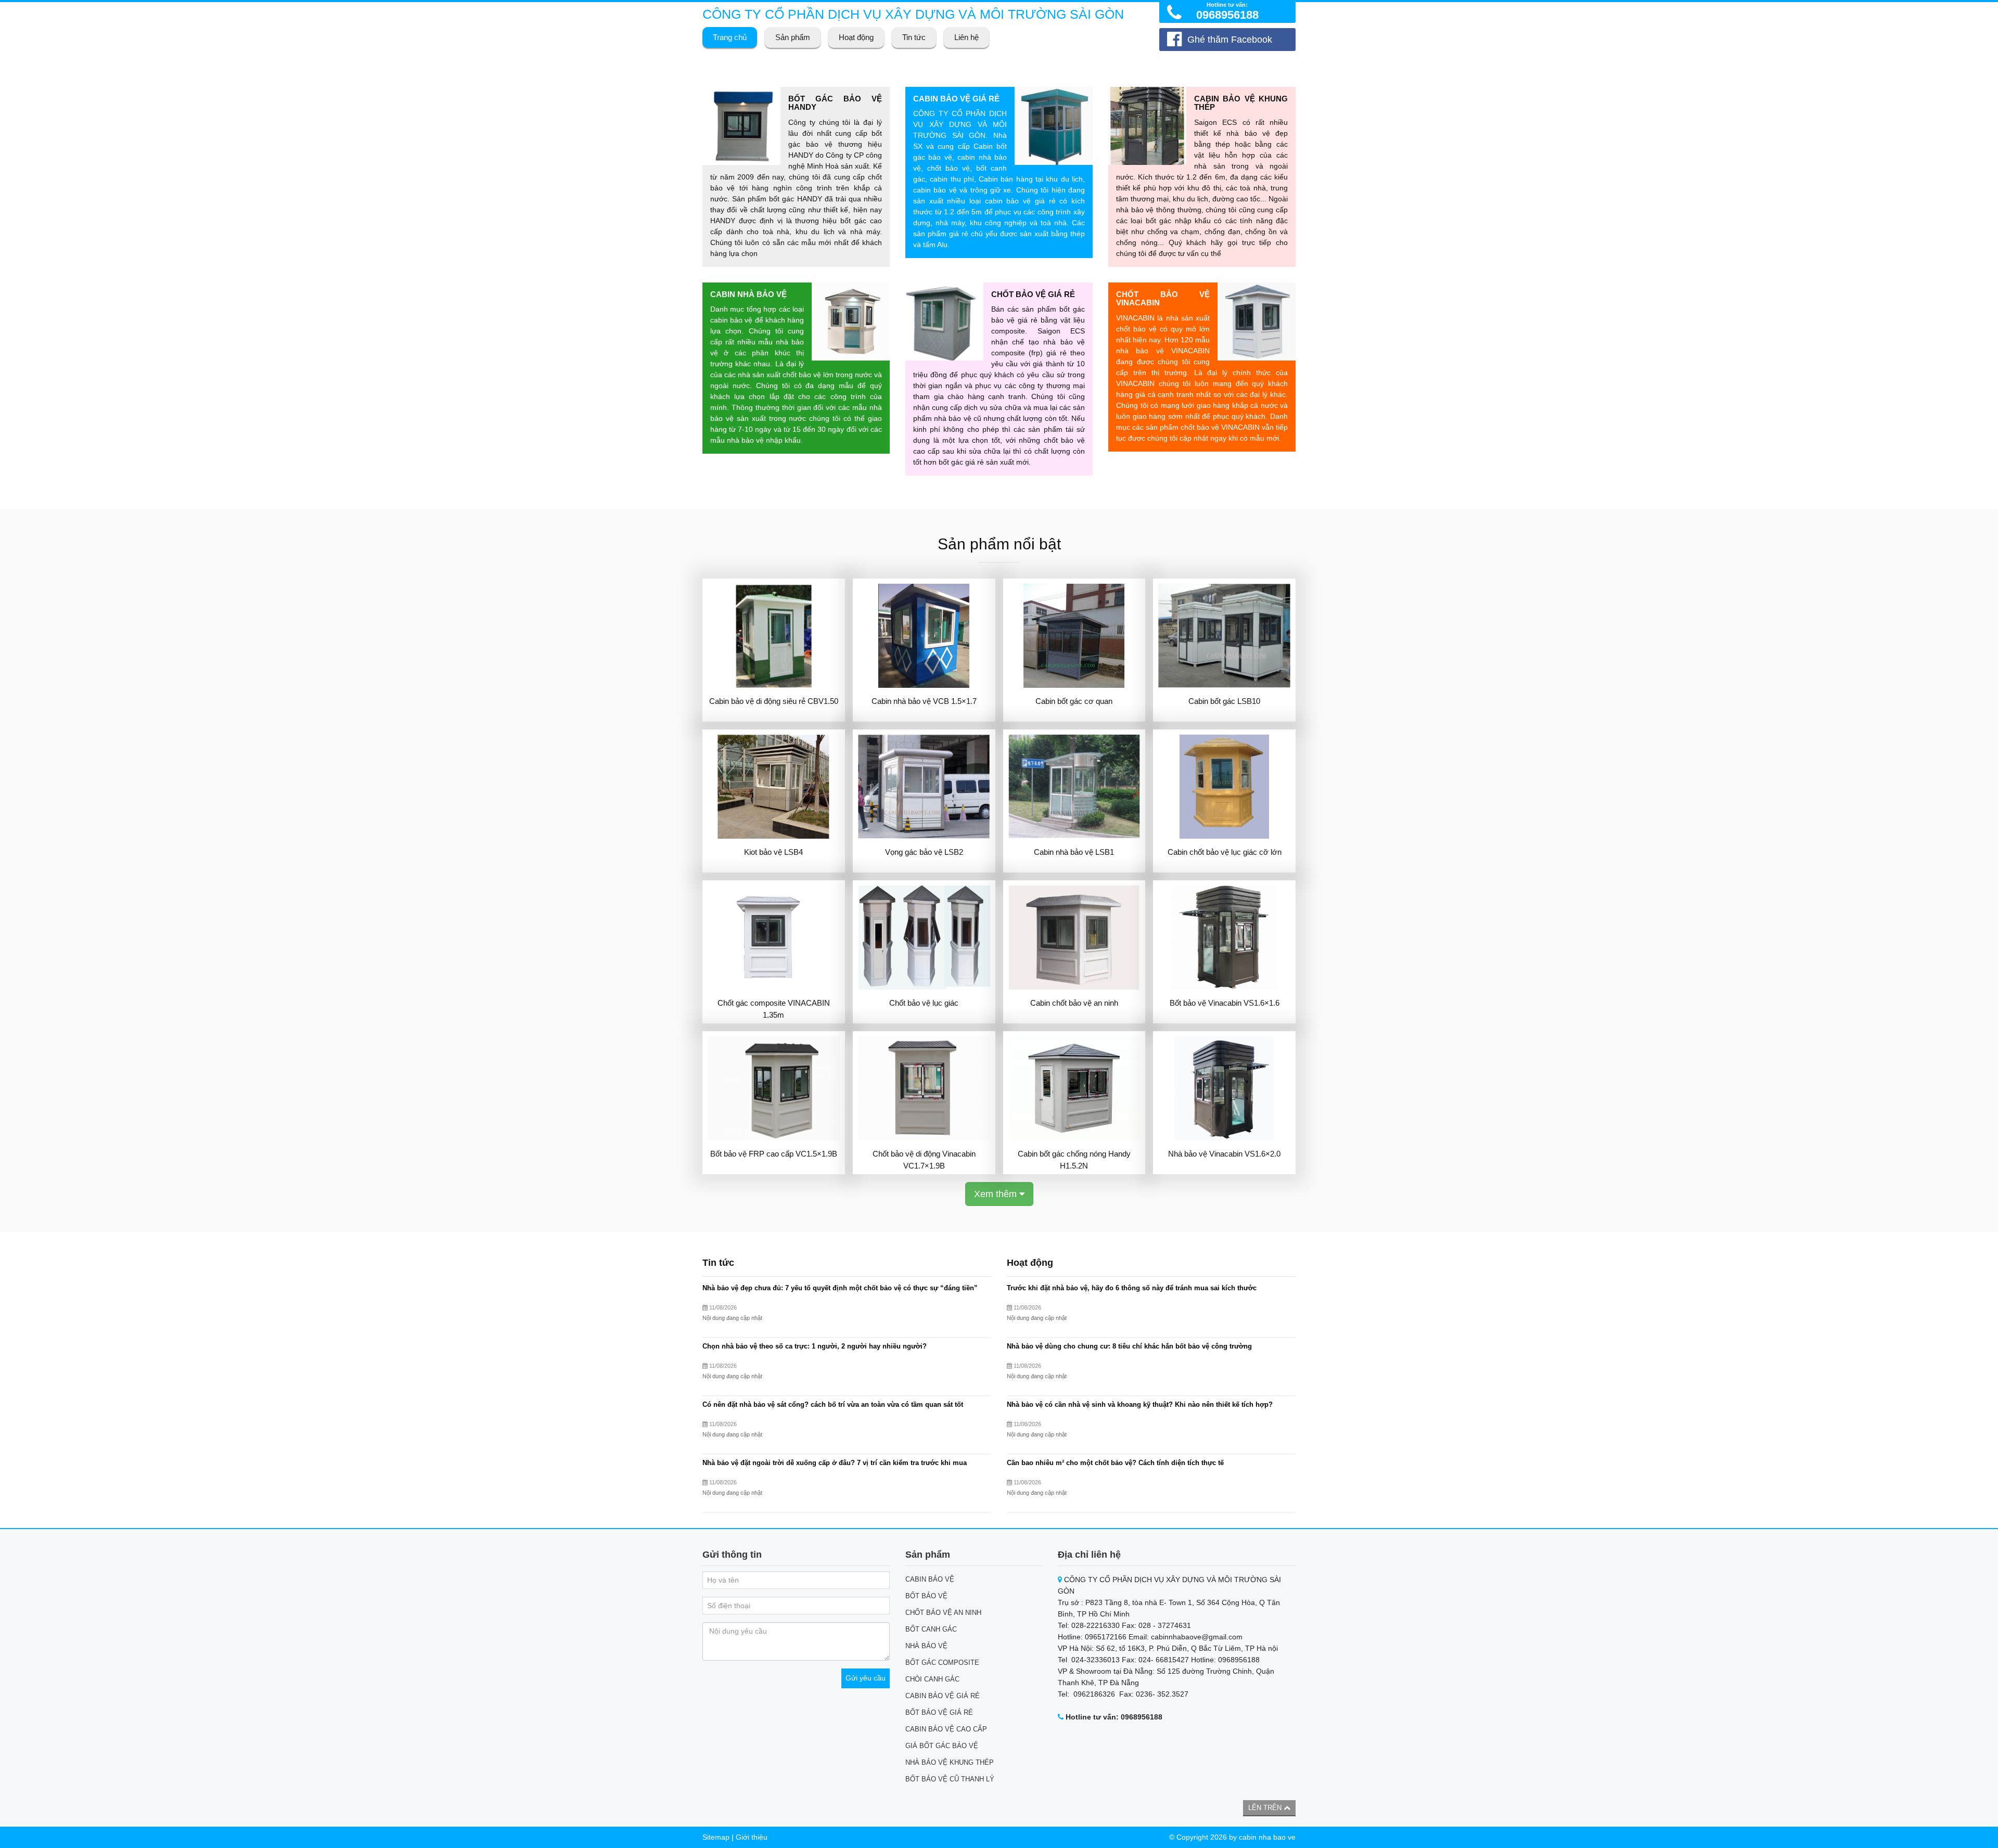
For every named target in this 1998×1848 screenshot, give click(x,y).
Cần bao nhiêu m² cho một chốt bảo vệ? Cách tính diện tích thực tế (1115, 1463)
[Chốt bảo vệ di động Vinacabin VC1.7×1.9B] (924, 1088)
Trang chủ (730, 37)
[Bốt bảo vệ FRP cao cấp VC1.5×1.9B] (774, 1088)
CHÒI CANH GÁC (932, 1679)
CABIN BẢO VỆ (930, 1579)
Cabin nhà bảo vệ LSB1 (1074, 852)
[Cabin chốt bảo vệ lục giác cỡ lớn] (1224, 787)
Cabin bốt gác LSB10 (1224, 701)
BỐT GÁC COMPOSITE (942, 1663)
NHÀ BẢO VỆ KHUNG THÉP (950, 1762)
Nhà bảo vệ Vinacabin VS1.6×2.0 (1224, 1154)
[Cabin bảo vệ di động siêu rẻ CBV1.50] (774, 636)
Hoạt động (856, 37)
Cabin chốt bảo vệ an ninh (1074, 1003)
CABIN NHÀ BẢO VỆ (748, 294)
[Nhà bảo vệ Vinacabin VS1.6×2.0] (1224, 1088)
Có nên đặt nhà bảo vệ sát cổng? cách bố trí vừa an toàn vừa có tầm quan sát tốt (833, 1405)
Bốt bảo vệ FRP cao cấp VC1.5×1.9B (774, 1154)
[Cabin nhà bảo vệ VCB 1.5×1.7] (924, 636)
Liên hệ (966, 37)
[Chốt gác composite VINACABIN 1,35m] (774, 938)
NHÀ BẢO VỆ (926, 1646)
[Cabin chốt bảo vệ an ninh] (1074, 938)
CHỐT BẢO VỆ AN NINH (943, 1613)
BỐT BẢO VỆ (926, 1596)
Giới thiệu (752, 1837)
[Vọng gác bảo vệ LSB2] (924, 787)
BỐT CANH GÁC (931, 1629)
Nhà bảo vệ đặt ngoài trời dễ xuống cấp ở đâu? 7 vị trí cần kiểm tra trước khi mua (835, 1463)
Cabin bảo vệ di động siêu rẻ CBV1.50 (774, 701)
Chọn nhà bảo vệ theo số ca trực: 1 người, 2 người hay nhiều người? (815, 1346)
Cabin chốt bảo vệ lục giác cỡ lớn (1225, 852)
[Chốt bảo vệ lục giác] (924, 938)
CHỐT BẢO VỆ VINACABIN (1163, 299)
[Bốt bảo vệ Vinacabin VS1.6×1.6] (1224, 938)
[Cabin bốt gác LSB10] (1224, 636)
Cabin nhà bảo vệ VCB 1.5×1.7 (924, 701)
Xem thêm (997, 1194)
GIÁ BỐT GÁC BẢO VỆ (942, 1746)
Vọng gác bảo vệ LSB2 (924, 852)
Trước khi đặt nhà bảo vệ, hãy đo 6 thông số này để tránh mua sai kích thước (1132, 1288)
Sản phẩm (793, 37)
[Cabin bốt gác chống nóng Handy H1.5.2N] (1074, 1088)
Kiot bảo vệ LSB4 (773, 852)
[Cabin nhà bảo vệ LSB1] (1074, 787)
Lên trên (1266, 1808)
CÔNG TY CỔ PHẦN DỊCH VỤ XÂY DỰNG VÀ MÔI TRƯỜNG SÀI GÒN (913, 14)
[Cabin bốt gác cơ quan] (1074, 636)
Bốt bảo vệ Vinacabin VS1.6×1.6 (1225, 1003)
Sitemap (716, 1837)
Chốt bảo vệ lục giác (924, 1003)
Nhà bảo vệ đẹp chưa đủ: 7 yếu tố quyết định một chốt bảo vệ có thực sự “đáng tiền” (840, 1288)
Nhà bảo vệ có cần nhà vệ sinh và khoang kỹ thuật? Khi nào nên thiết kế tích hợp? (1140, 1405)
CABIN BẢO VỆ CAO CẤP (946, 1729)
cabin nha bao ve (1267, 1837)
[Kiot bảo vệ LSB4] (774, 787)
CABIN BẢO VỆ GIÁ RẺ (956, 99)
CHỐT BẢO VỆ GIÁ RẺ (1033, 294)
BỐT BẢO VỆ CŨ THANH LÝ (950, 1779)
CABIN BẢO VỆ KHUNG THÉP (1241, 103)
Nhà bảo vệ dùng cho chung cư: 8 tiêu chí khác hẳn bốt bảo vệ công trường (1129, 1346)
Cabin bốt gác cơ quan (1074, 701)
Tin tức (914, 37)
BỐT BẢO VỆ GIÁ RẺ (939, 1712)
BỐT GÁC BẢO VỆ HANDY (835, 103)
